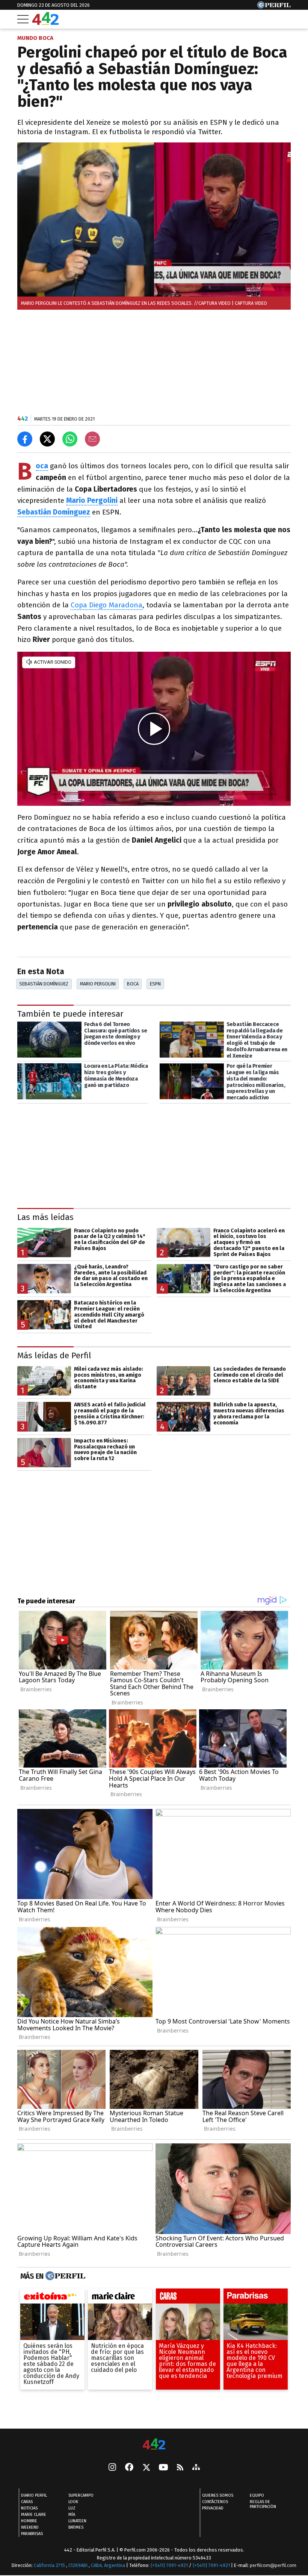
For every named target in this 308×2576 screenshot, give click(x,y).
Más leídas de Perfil (54, 1355)
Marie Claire (34, 2515)
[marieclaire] (120, 2298)
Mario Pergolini (98, 984)
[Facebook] (129, 2468)
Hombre (29, 2521)
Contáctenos (215, 2502)
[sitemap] (196, 2468)
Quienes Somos (218, 2495)
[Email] (92, 439)
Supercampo (81, 2495)
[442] (154, 2445)
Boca (133, 984)
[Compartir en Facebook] (25, 439)
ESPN (155, 984)
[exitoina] (52, 2298)
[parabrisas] (256, 2298)
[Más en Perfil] (64, 2276)
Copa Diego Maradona (106, 605)
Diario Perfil (34, 2495)
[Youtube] (163, 2468)
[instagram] (112, 2468)
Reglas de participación (263, 2504)
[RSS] (180, 2468)
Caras (27, 2502)
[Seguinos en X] (146, 2468)
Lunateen (77, 2521)
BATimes (76, 2527)
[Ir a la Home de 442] (45, 23)
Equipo (257, 2495)
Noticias (29, 2508)
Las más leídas (45, 1217)
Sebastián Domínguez (44, 984)
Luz (72, 2508)
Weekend (30, 2527)
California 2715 (50, 2565)
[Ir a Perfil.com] (274, 7)
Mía (72, 2515)
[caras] (188, 2298)
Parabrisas (32, 2534)
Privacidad (213, 2508)
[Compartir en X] (47, 439)
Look (73, 2502)
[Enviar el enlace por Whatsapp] (70, 439)
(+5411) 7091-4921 (169, 2565)
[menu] (23, 19)
